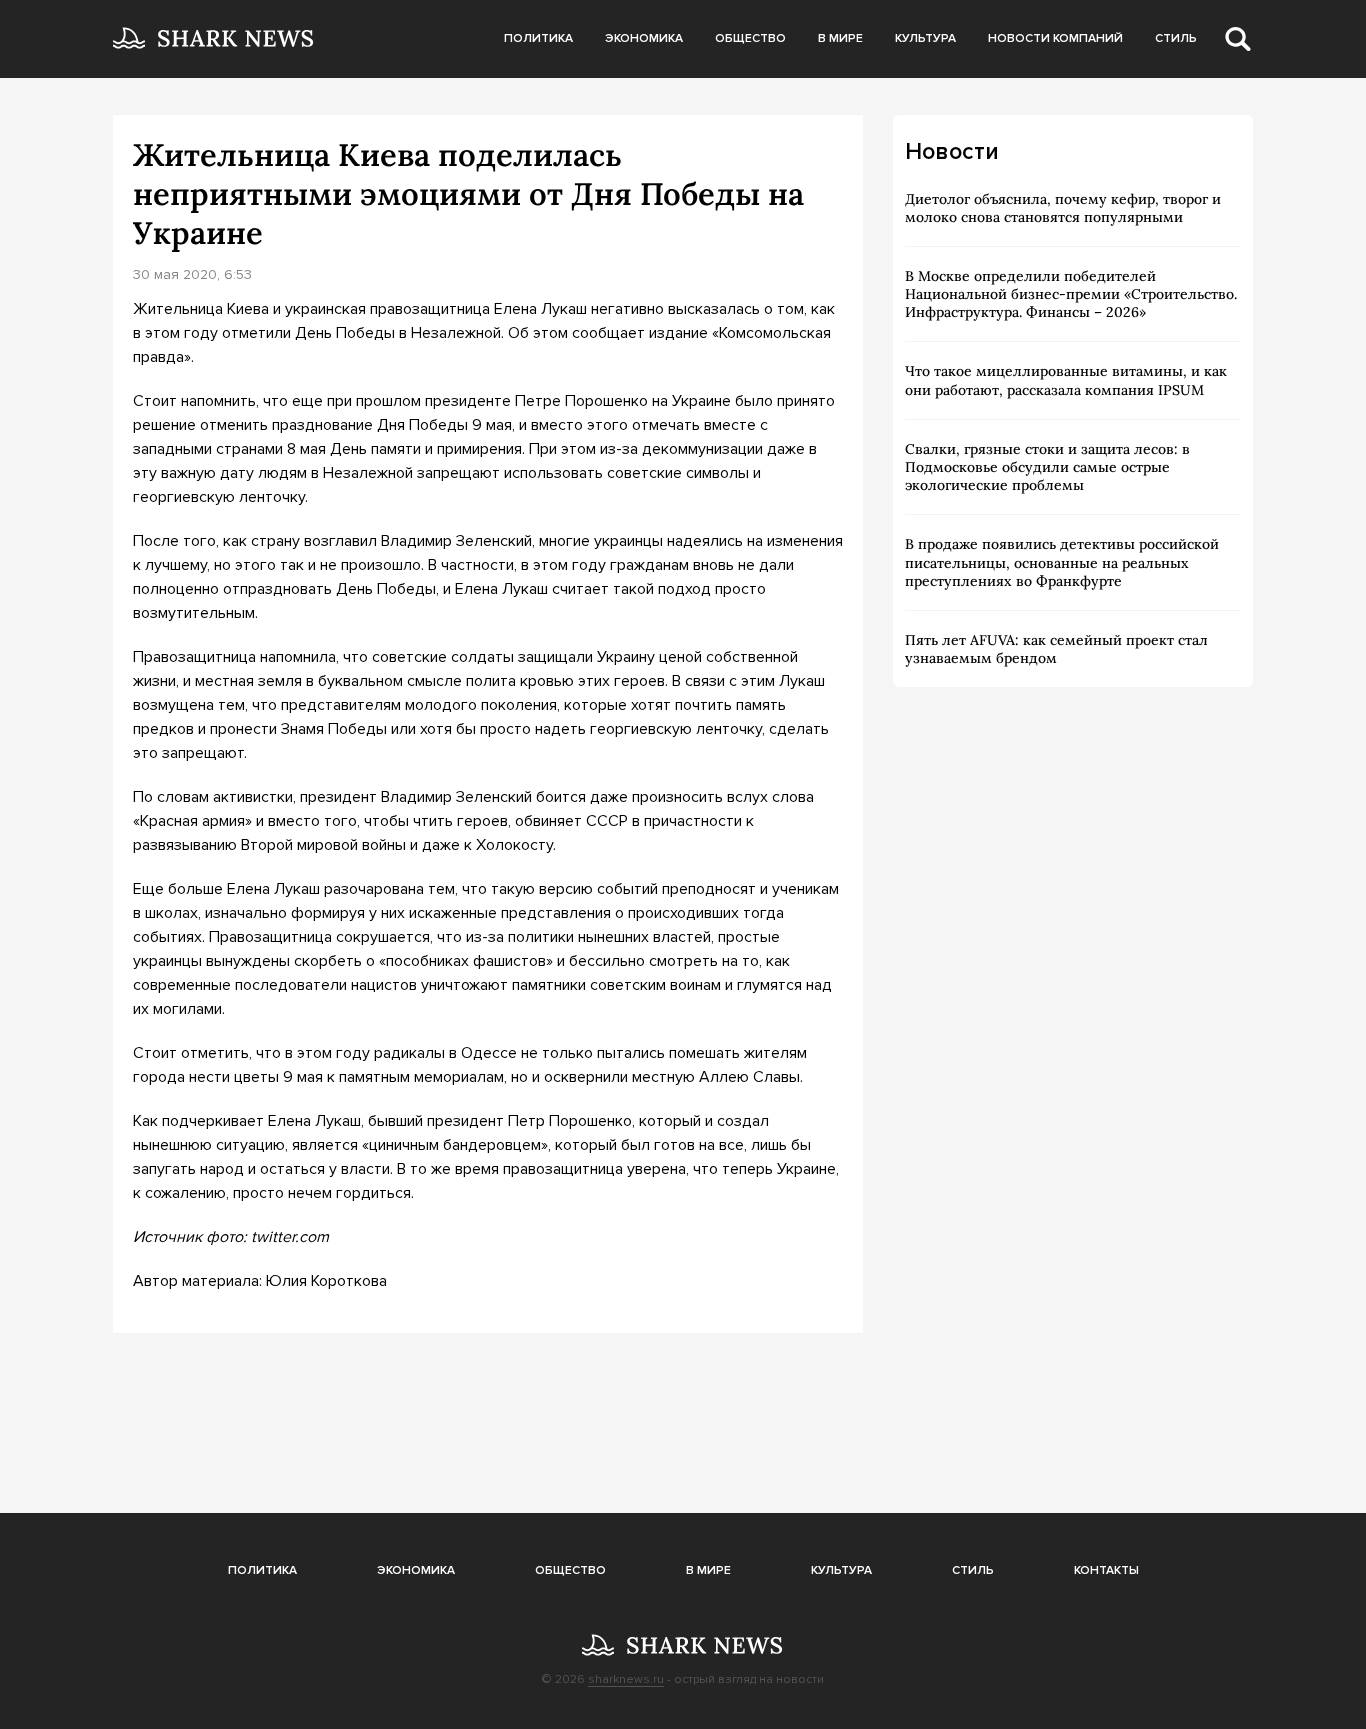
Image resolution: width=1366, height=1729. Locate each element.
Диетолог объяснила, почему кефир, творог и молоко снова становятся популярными (1063, 208)
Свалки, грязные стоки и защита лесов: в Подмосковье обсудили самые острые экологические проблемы (1047, 467)
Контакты (1106, 1570)
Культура (925, 38)
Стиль (1176, 38)
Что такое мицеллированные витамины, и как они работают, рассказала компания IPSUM (1066, 380)
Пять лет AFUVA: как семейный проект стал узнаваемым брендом (1056, 649)
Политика (538, 38)
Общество (750, 38)
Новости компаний (1055, 38)
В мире (840, 38)
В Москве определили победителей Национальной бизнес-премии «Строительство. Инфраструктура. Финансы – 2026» (1071, 294)
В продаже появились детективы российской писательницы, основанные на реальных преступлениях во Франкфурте (1062, 562)
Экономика (644, 38)
